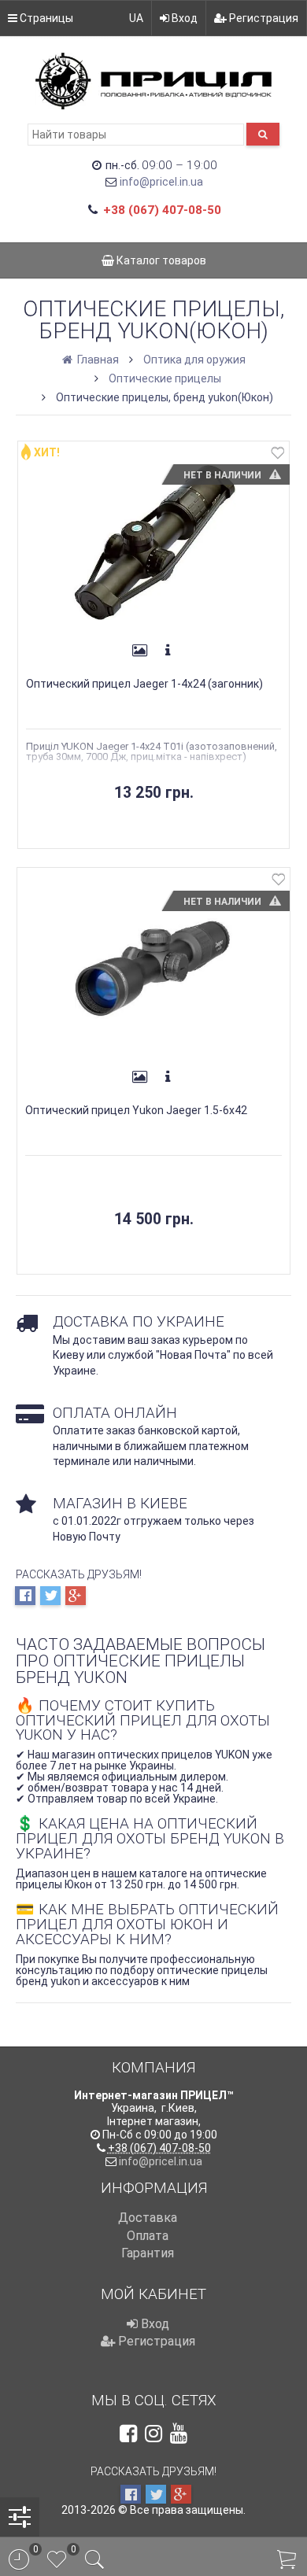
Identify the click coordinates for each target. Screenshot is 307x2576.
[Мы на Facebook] (128, 2434)
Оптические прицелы (165, 378)
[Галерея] (139, 651)
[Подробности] (168, 651)
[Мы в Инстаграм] (153, 2434)
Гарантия (148, 2253)
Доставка (148, 2218)
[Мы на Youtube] (179, 2434)
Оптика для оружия (194, 360)
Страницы (45, 18)
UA (136, 18)
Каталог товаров (160, 260)
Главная (97, 360)
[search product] (263, 134)
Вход (183, 18)
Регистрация (263, 18)
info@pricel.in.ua (161, 182)
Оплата (148, 2236)
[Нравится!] (278, 456)
